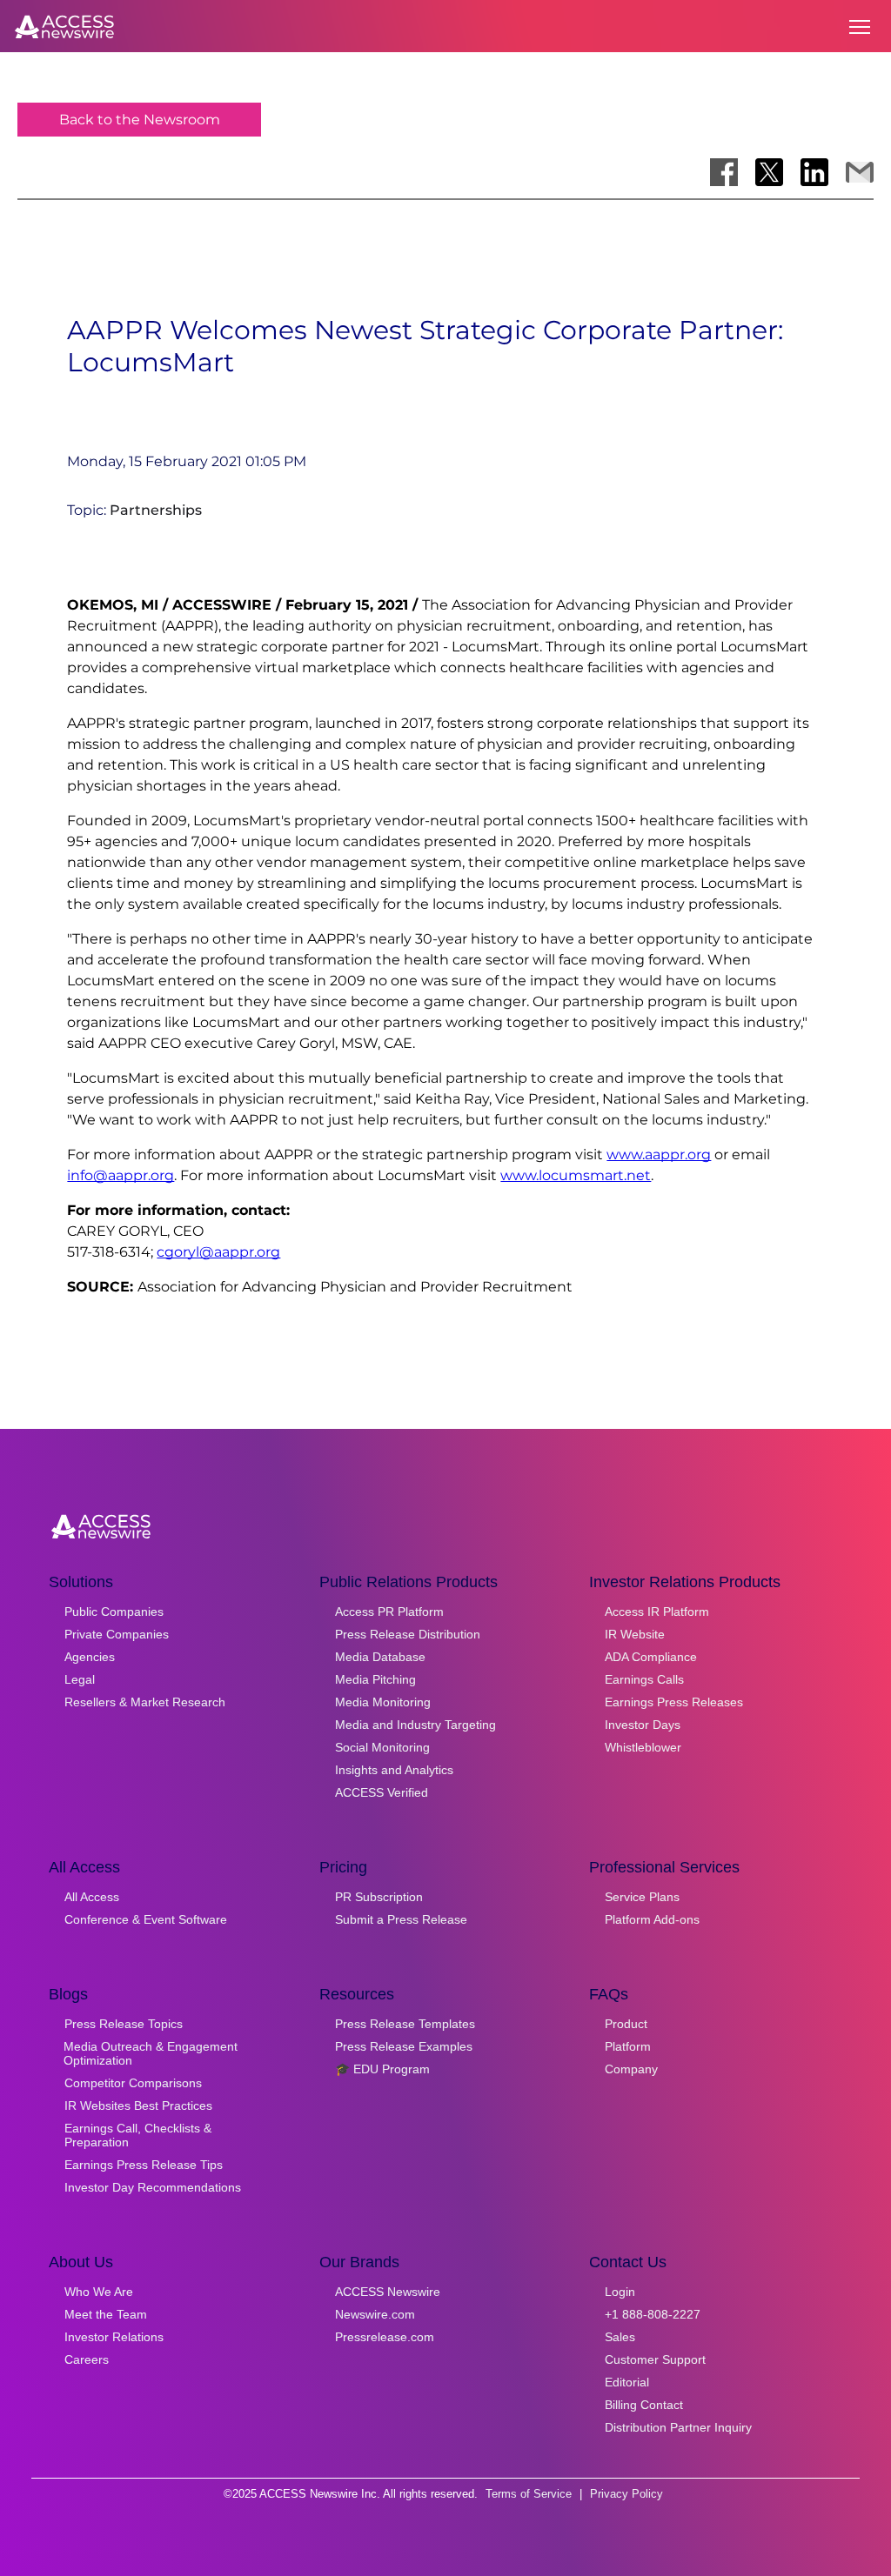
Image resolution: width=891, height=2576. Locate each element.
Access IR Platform (657, 1612)
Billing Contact (644, 2405)
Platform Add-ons (652, 1919)
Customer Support (655, 2359)
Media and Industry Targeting (415, 1725)
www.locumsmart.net (576, 1175)
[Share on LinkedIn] (814, 172)
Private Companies (117, 1634)
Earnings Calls (644, 1679)
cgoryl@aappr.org (218, 1252)
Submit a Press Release (401, 1919)
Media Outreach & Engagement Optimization (151, 2053)
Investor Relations (114, 2337)
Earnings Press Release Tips (144, 2165)
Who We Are (99, 2292)
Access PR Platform (389, 1612)
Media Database (380, 1657)
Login (620, 2292)
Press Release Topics (124, 2024)
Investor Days (643, 1725)
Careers (87, 2359)
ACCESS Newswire (388, 2292)
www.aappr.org (659, 1155)
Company (631, 2069)
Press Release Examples (404, 2046)
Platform (628, 2046)
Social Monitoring (382, 1747)
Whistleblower (643, 1747)
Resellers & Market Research (145, 1702)
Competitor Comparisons (133, 2083)
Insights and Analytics (394, 1770)
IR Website (635, 1634)
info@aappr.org (121, 1175)
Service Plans (642, 1897)
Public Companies (114, 1612)
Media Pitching (375, 1679)
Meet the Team (106, 2314)
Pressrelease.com (385, 2337)
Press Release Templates (405, 2024)
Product (626, 2024)
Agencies (90, 1657)
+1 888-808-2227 (653, 2314)
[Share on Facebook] (724, 172)
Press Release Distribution (408, 1634)
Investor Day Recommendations (153, 2187)
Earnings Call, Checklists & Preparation (138, 2135)
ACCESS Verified (382, 1792)
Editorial (627, 2382)
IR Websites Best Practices (138, 2106)
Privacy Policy (626, 2494)
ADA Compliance (651, 1657)
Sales (620, 2337)
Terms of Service (529, 2494)
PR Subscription (379, 1897)
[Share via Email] (860, 172)
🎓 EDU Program (382, 2069)
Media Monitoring (383, 1702)
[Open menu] (860, 27)
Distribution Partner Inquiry (678, 2427)
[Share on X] (769, 172)
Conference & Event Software (146, 1919)
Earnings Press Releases (674, 1702)
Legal (80, 1679)
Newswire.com (375, 2314)
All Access (92, 1897)
